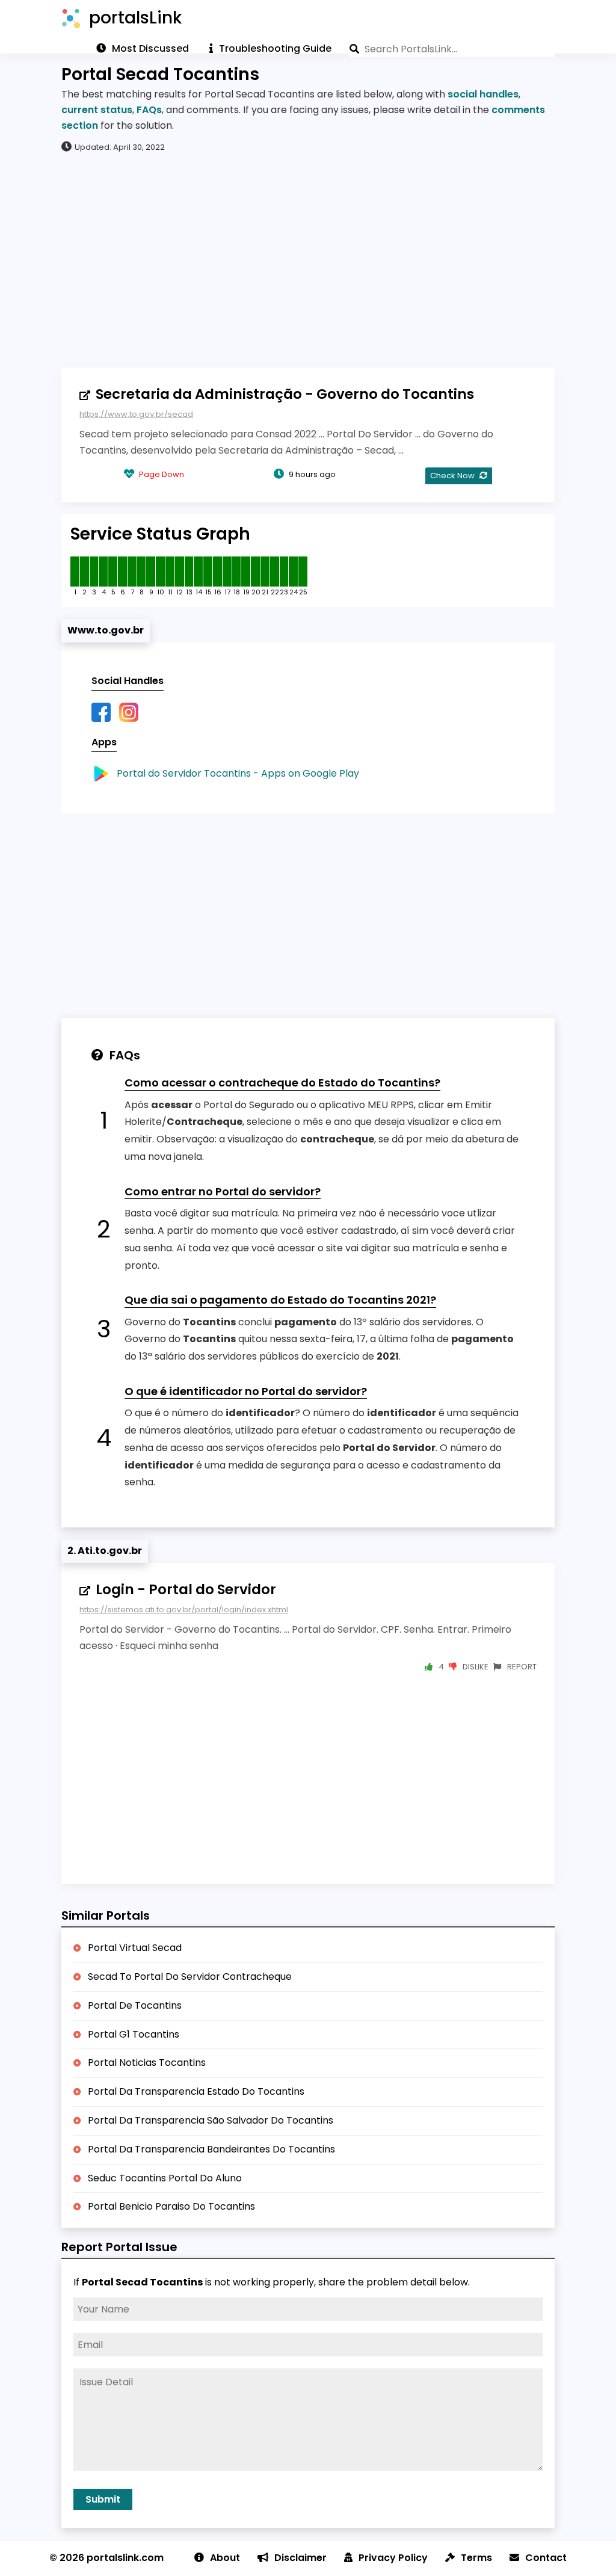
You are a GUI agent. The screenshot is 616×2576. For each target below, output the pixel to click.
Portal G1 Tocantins (134, 2034)
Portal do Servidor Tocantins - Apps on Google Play (238, 773)
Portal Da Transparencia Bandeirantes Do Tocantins (211, 2149)
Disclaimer (300, 2558)
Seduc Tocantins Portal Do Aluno (165, 2178)
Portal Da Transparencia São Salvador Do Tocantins (211, 2120)
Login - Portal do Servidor (186, 1589)
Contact (546, 2558)
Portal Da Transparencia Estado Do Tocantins (196, 2091)
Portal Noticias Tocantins (147, 2063)
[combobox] (452, 49)
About (225, 2558)
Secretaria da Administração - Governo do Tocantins (285, 394)
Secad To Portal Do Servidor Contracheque (190, 1977)
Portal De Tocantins (135, 2005)
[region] (308, 259)
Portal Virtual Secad (135, 1948)
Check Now (453, 476)
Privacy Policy (393, 2558)
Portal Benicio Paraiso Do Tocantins (171, 2206)
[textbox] (452, 49)
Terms (476, 2558)
